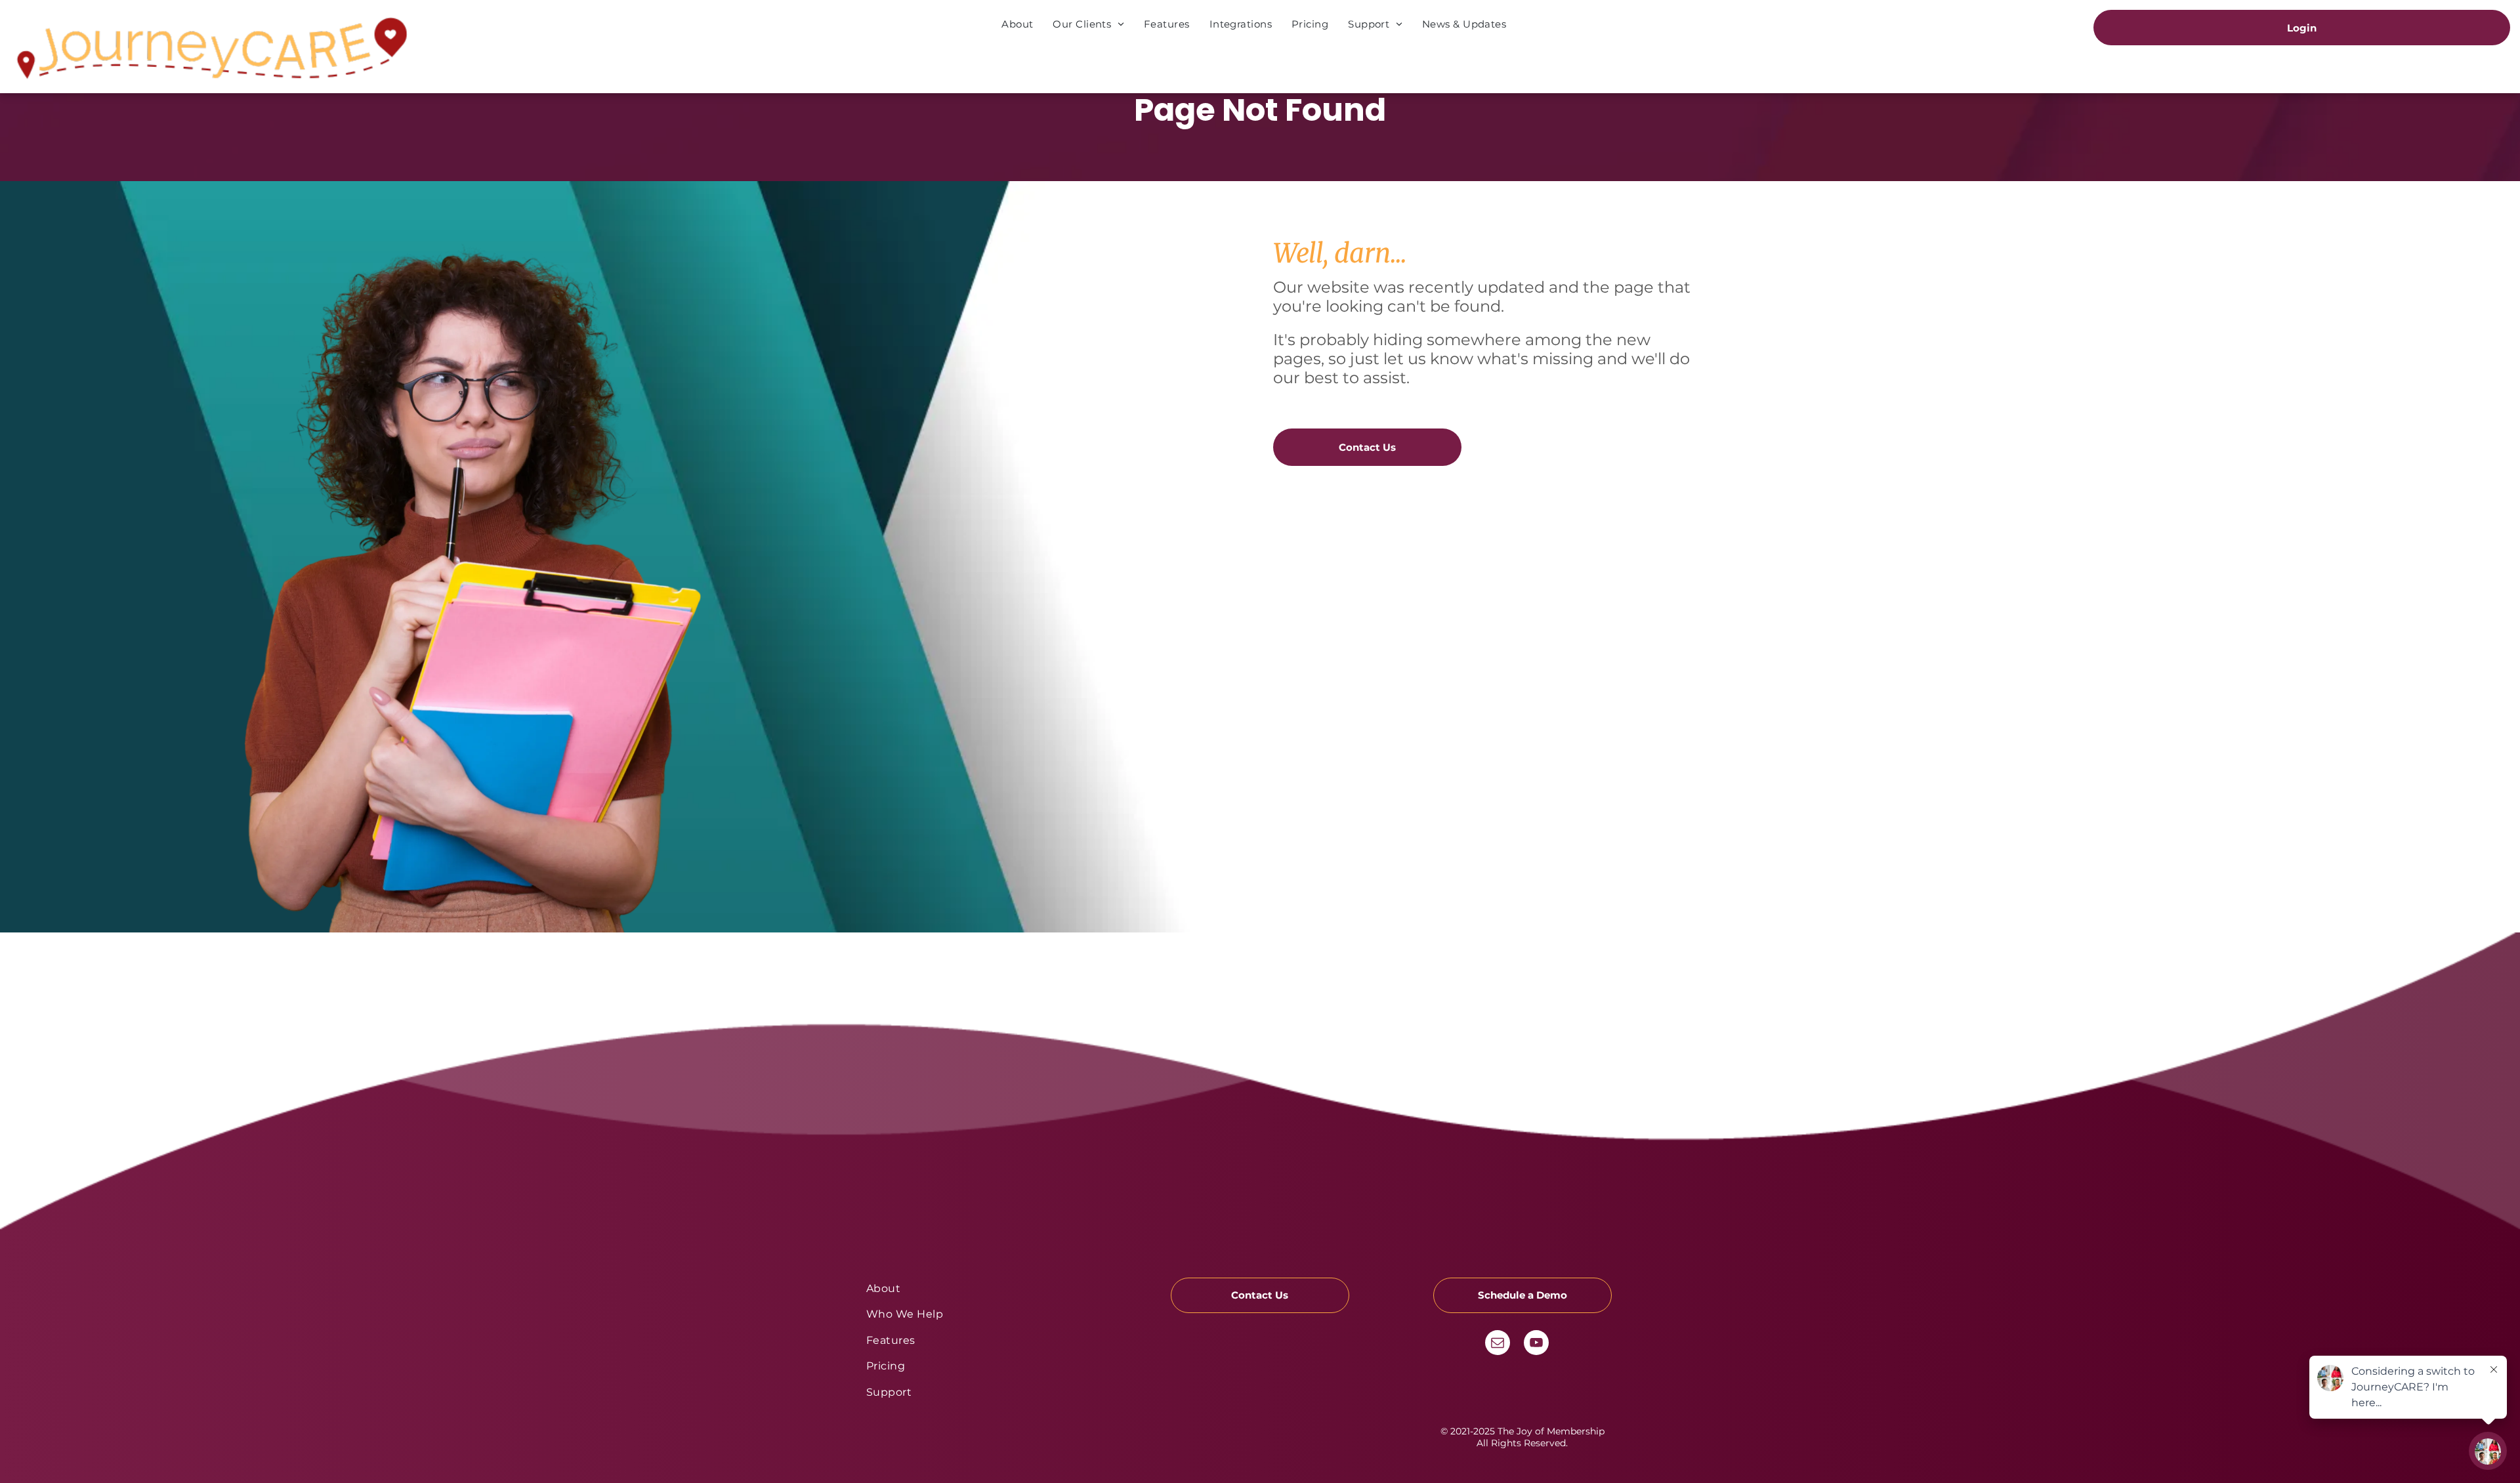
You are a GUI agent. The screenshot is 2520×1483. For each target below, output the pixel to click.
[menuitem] (1017, 24)
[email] (1498, 1344)
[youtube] (1536, 1344)
